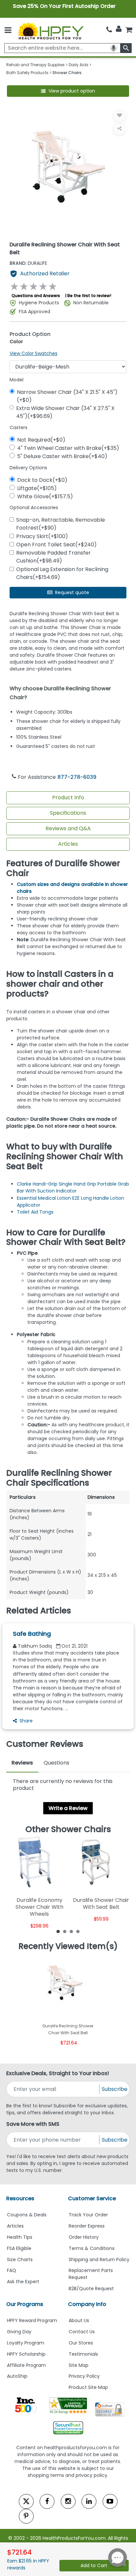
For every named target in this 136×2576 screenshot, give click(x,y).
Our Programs (25, 2304)
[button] (68, 91)
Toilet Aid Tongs (35, 1212)
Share (26, 1721)
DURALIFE (28, 263)
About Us (79, 2320)
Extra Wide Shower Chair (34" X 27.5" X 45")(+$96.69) (65, 412)
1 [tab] (58, 1931)
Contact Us (82, 2332)
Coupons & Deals (27, 2215)
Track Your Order (88, 2215)
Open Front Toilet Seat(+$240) (56, 545)
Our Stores (81, 2343)
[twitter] (26, 2501)
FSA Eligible (19, 2248)
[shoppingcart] (129, 30)
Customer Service (92, 2198)
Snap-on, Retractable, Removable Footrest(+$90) (61, 524)
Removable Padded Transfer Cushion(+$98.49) (53, 557)
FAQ (12, 2270)
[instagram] (68, 2501)
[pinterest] (26, 2516)
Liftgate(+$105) (37, 488)
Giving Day (19, 2332)
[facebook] (47, 2501)
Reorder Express (87, 2226)
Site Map (79, 2365)
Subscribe (115, 2089)
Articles (68, 844)
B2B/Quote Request (91, 2288)
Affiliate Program (26, 2365)
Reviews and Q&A (68, 828)
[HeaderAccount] (119, 29)
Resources (20, 2198)
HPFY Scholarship (26, 2354)
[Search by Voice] (114, 48)
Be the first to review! (89, 296)
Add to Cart (94, 2565)
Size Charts (20, 2260)
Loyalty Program (26, 2343)
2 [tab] (65, 1931)
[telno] (109, 30)
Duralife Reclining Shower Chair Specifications (59, 1478)
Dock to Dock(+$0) (42, 480)
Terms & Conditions (92, 2248)
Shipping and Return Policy (99, 2260)
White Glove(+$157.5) (45, 496)
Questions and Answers (36, 296)
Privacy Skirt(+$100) (42, 536)
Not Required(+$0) (41, 440)
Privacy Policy (84, 2376)
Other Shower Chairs (68, 1829)
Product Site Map (88, 2387)
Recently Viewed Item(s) (68, 1946)
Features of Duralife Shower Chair (63, 868)
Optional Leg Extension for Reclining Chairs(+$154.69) (62, 573)
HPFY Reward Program (32, 2320)
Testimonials (83, 2354)
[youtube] (110, 2501)
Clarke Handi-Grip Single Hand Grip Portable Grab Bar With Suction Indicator (73, 1187)
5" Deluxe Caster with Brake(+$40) (62, 456)
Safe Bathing (32, 1634)
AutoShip (17, 2376)
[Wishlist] (119, 115)
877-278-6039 (77, 777)
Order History (84, 2237)
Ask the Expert (23, 2282)
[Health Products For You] (51, 30)
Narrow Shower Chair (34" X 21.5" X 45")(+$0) (67, 396)
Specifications (68, 813)
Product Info (68, 797)
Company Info (87, 2304)
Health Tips (20, 2237)
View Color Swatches (34, 353)
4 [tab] (78, 1931)
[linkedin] (89, 2501)
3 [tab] (71, 1931)
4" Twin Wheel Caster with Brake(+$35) (68, 448)
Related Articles (39, 1611)
